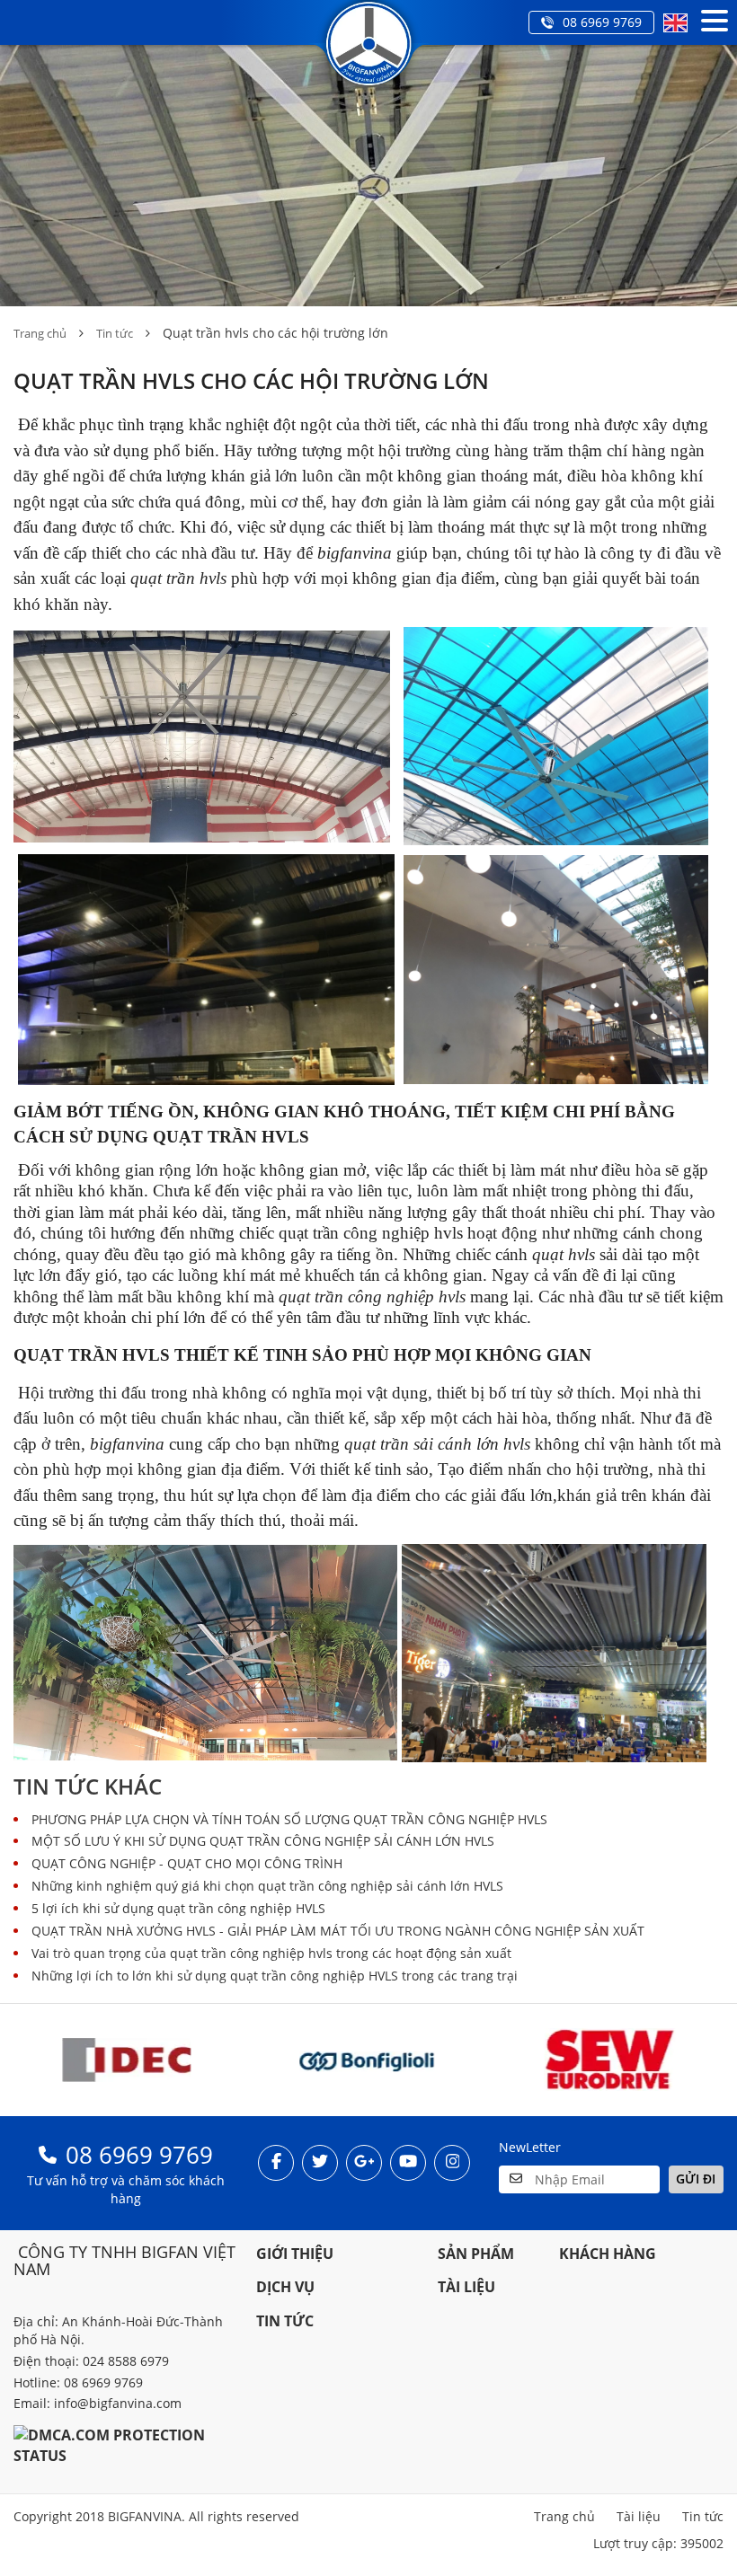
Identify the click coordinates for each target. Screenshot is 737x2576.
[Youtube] (408, 2163)
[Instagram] (452, 2163)
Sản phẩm (476, 2254)
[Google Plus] (364, 2163)
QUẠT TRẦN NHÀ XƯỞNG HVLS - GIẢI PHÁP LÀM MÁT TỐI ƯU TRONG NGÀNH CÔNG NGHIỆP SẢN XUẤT (338, 1931)
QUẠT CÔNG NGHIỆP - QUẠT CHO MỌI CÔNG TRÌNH (187, 1863)
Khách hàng (608, 2254)
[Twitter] (320, 2163)
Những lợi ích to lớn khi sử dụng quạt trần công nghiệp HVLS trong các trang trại (275, 1976)
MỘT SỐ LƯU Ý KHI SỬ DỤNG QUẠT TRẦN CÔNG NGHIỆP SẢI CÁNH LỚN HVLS (263, 1841)
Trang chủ (40, 333)
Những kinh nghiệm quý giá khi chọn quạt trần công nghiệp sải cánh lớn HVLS (267, 1886)
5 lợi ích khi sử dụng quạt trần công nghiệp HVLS (178, 1908)
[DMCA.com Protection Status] (126, 2445)
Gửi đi (696, 2179)
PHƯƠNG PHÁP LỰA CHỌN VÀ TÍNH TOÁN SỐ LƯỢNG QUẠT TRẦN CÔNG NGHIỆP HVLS (289, 1819)
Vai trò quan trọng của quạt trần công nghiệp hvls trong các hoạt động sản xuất (271, 1953)
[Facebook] (276, 2163)
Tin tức (115, 333)
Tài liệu (466, 2287)
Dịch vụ (285, 2287)
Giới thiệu (295, 2254)
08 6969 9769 (602, 22)
